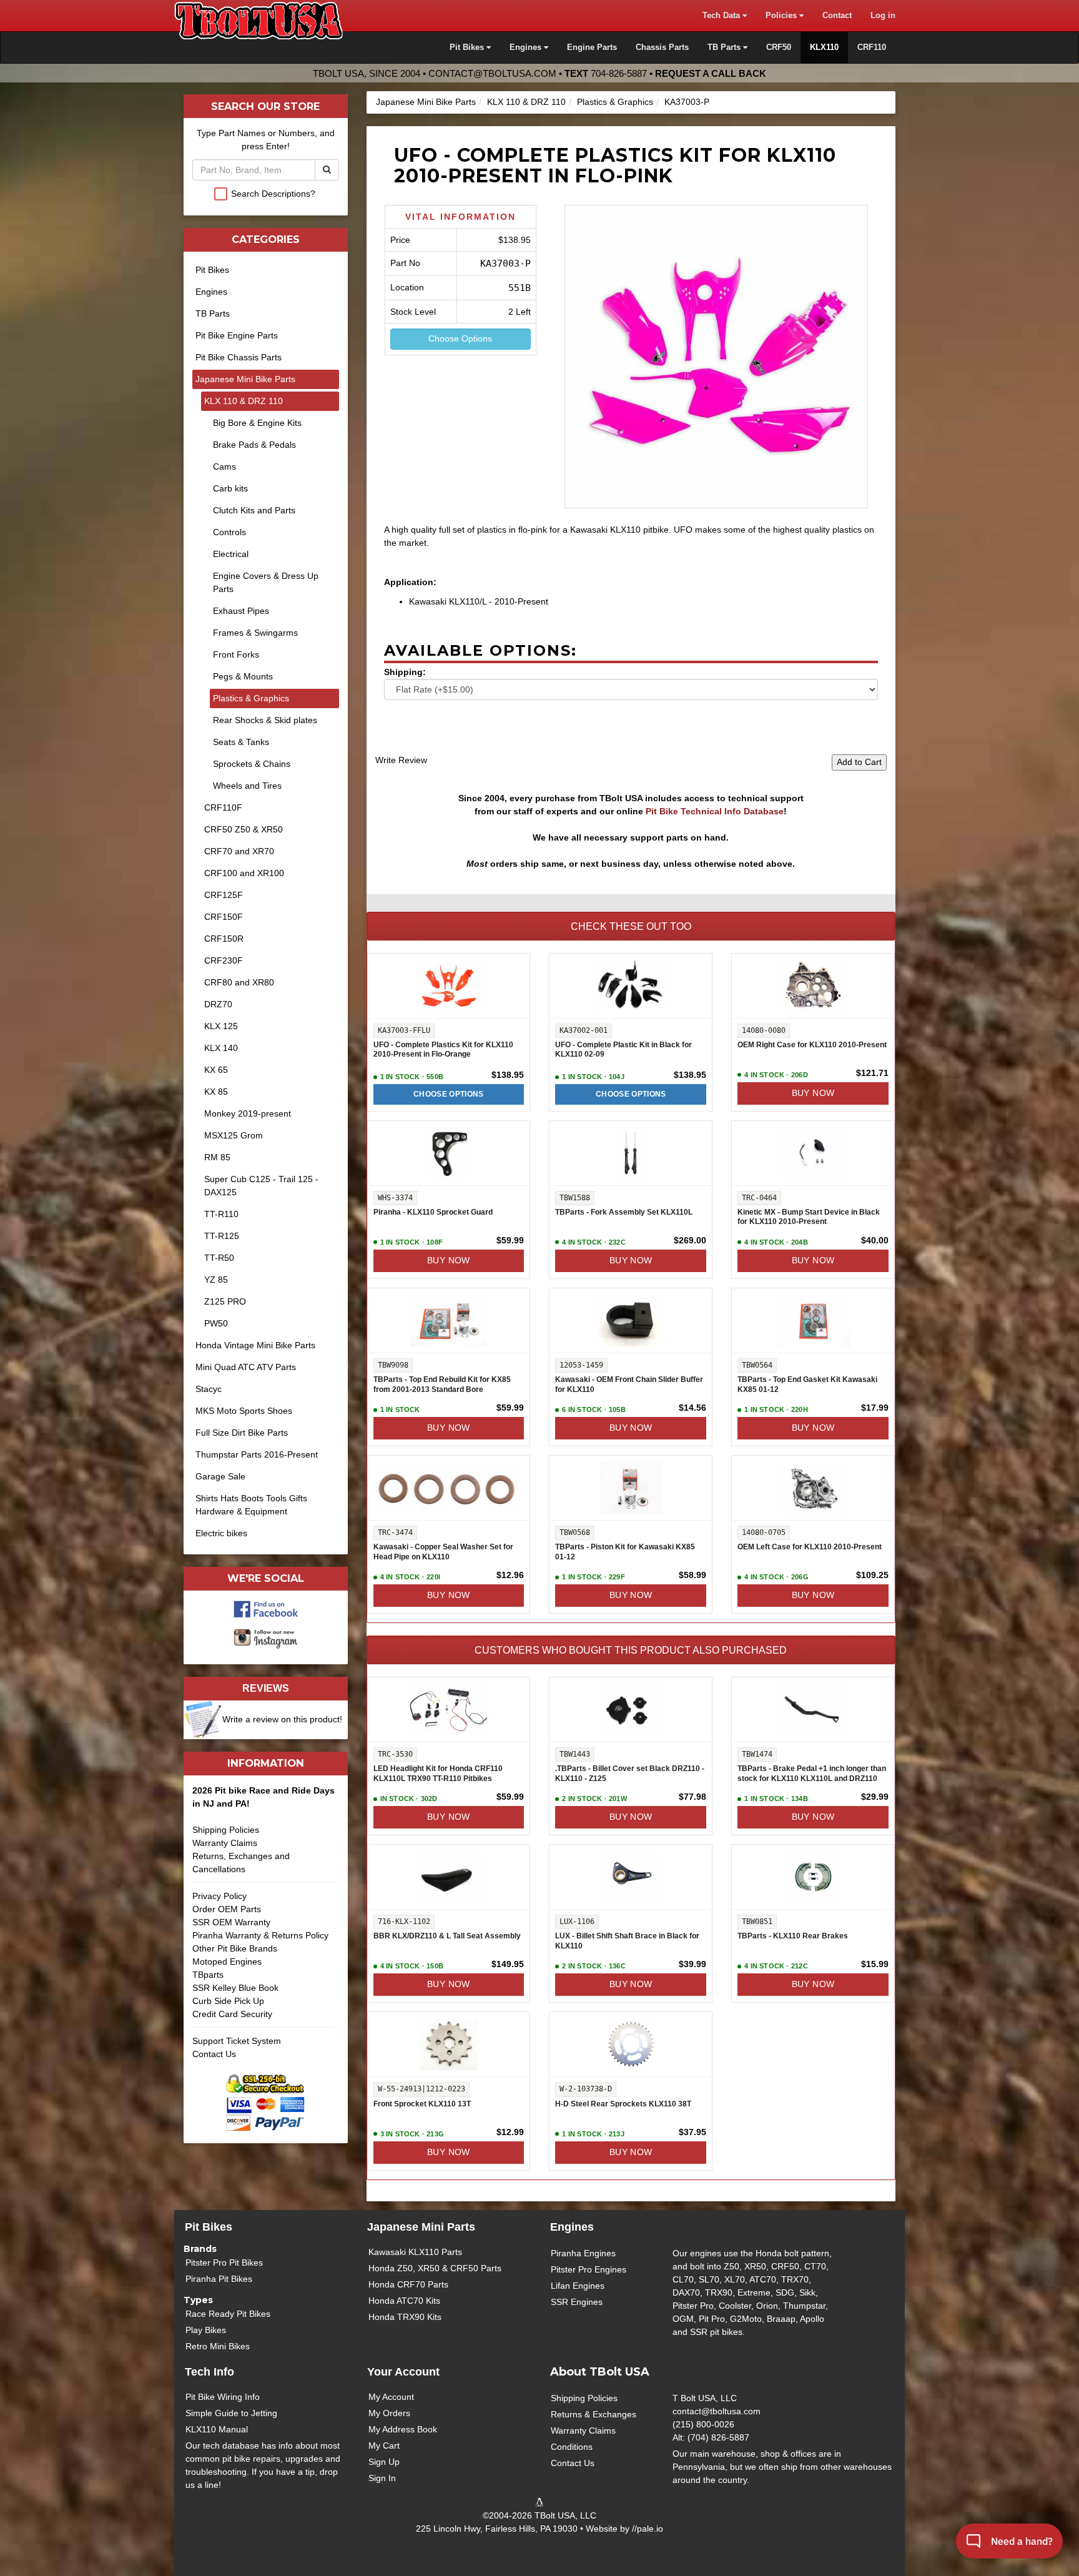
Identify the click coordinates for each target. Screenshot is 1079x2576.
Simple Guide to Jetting (231, 2413)
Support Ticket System (237, 2041)
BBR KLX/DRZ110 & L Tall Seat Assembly (447, 1936)
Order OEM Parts (227, 1909)
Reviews (266, 1688)
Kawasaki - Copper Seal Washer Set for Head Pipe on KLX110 (443, 1552)
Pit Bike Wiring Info (223, 2397)
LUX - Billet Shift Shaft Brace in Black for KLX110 (627, 1941)
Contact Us (214, 2054)
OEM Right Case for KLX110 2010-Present (812, 1045)
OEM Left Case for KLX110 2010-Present (810, 1547)
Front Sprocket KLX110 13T (422, 2104)
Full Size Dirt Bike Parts (242, 1433)
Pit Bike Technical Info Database (715, 811)
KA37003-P (687, 102)
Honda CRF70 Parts (408, 2284)
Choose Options (460, 338)
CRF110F (223, 807)
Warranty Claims (225, 1843)
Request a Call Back (711, 73)
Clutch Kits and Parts (254, 510)
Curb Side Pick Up (228, 2001)
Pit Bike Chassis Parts (239, 357)
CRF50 (779, 47)
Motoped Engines (227, 1962)
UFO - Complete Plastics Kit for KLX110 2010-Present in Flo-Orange (443, 1050)
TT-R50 (219, 1258)
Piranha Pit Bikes (219, 2279)
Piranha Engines (583, 2253)
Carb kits (230, 488)
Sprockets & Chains (252, 764)
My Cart (384, 2445)
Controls (229, 532)
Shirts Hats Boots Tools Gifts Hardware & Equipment (251, 1505)
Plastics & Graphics (615, 102)
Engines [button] (527, 47)
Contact (837, 16)
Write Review (401, 760)
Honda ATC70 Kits (404, 2301)
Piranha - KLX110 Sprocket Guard (433, 1212)
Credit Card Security (232, 2014)
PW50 (216, 1323)
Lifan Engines (578, 2286)
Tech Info (209, 2372)
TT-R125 (222, 1236)
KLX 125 (221, 1026)
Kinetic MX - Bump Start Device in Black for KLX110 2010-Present (809, 1217)
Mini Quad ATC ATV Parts (246, 1367)
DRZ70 (218, 1004)
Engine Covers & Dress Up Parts (266, 582)
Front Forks (236, 654)
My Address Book (403, 2429)
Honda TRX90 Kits (405, 2317)
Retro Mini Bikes (218, 2346)
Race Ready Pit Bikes (228, 2314)
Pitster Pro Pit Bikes (224, 2263)
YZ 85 (216, 1280)
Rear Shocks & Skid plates (265, 720)
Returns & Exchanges (594, 2414)
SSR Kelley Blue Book (235, 1988)
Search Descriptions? (273, 194)
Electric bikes (221, 1533)
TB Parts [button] (725, 47)
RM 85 (217, 1157)
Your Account (403, 2372)
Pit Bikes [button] (468, 47)
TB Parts (213, 313)
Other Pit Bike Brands (235, 1948)
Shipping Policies (226, 1830)
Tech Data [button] (722, 16)
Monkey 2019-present (248, 1113)
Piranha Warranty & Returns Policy (260, 1935)
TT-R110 (221, 1214)
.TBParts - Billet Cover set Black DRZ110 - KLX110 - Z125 (630, 1774)
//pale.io (648, 2529)
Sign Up (384, 2462)
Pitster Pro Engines (589, 2269)
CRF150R (224, 939)
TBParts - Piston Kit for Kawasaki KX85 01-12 (625, 1552)
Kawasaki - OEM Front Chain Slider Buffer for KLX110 (629, 1384)
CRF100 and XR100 (244, 873)
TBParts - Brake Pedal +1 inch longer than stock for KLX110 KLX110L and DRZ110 (812, 1774)
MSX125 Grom (234, 1135)
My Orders (389, 2413)
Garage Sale (220, 1476)
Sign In (382, 2478)
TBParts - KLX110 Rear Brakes (793, 1936)
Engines (211, 292)
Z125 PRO (225, 1301)
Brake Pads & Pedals (254, 445)
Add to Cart (859, 762)
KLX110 (824, 47)
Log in (883, 16)
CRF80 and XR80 (239, 982)
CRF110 (872, 47)
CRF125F (224, 895)
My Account (391, 2397)
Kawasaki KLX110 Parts (415, 2252)
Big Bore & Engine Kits (257, 423)
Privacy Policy (219, 1896)
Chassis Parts (662, 47)
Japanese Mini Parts (421, 2227)
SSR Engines (577, 2302)
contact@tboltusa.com (492, 73)
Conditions (572, 2447)
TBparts (208, 1975)
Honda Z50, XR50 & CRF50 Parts (435, 2268)
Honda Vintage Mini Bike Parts (255, 1345)
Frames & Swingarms (255, 633)
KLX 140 (221, 1048)
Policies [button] (782, 16)
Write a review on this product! (282, 1719)
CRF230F (224, 960)
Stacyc (209, 1389)
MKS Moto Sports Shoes (244, 1411)
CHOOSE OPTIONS (449, 1094)
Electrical (231, 554)
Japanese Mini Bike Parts (426, 102)
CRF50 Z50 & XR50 (244, 829)
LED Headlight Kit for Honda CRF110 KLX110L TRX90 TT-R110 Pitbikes (438, 1774)
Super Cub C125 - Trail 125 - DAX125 (261, 1186)
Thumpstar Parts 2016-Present (257, 1454)
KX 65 (216, 1070)
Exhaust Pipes (241, 611)
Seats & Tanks (241, 742)
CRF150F (224, 917)
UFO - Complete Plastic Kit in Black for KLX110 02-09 (623, 1050)
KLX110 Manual (217, 2429)
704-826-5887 (619, 73)
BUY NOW (813, 1093)
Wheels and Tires (247, 786)
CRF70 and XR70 (239, 851)
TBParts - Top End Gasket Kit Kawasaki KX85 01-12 (807, 1384)
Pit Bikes (212, 270)
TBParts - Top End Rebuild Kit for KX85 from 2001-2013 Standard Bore (442, 1384)
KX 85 (216, 1092)
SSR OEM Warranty (231, 1922)
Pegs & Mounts (243, 676)
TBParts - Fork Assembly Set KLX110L (624, 1212)
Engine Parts (592, 47)
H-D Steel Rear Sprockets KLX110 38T (623, 2104)
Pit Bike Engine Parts (237, 335)
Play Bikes (206, 2330)
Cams (224, 466)
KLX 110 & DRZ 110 (526, 102)
